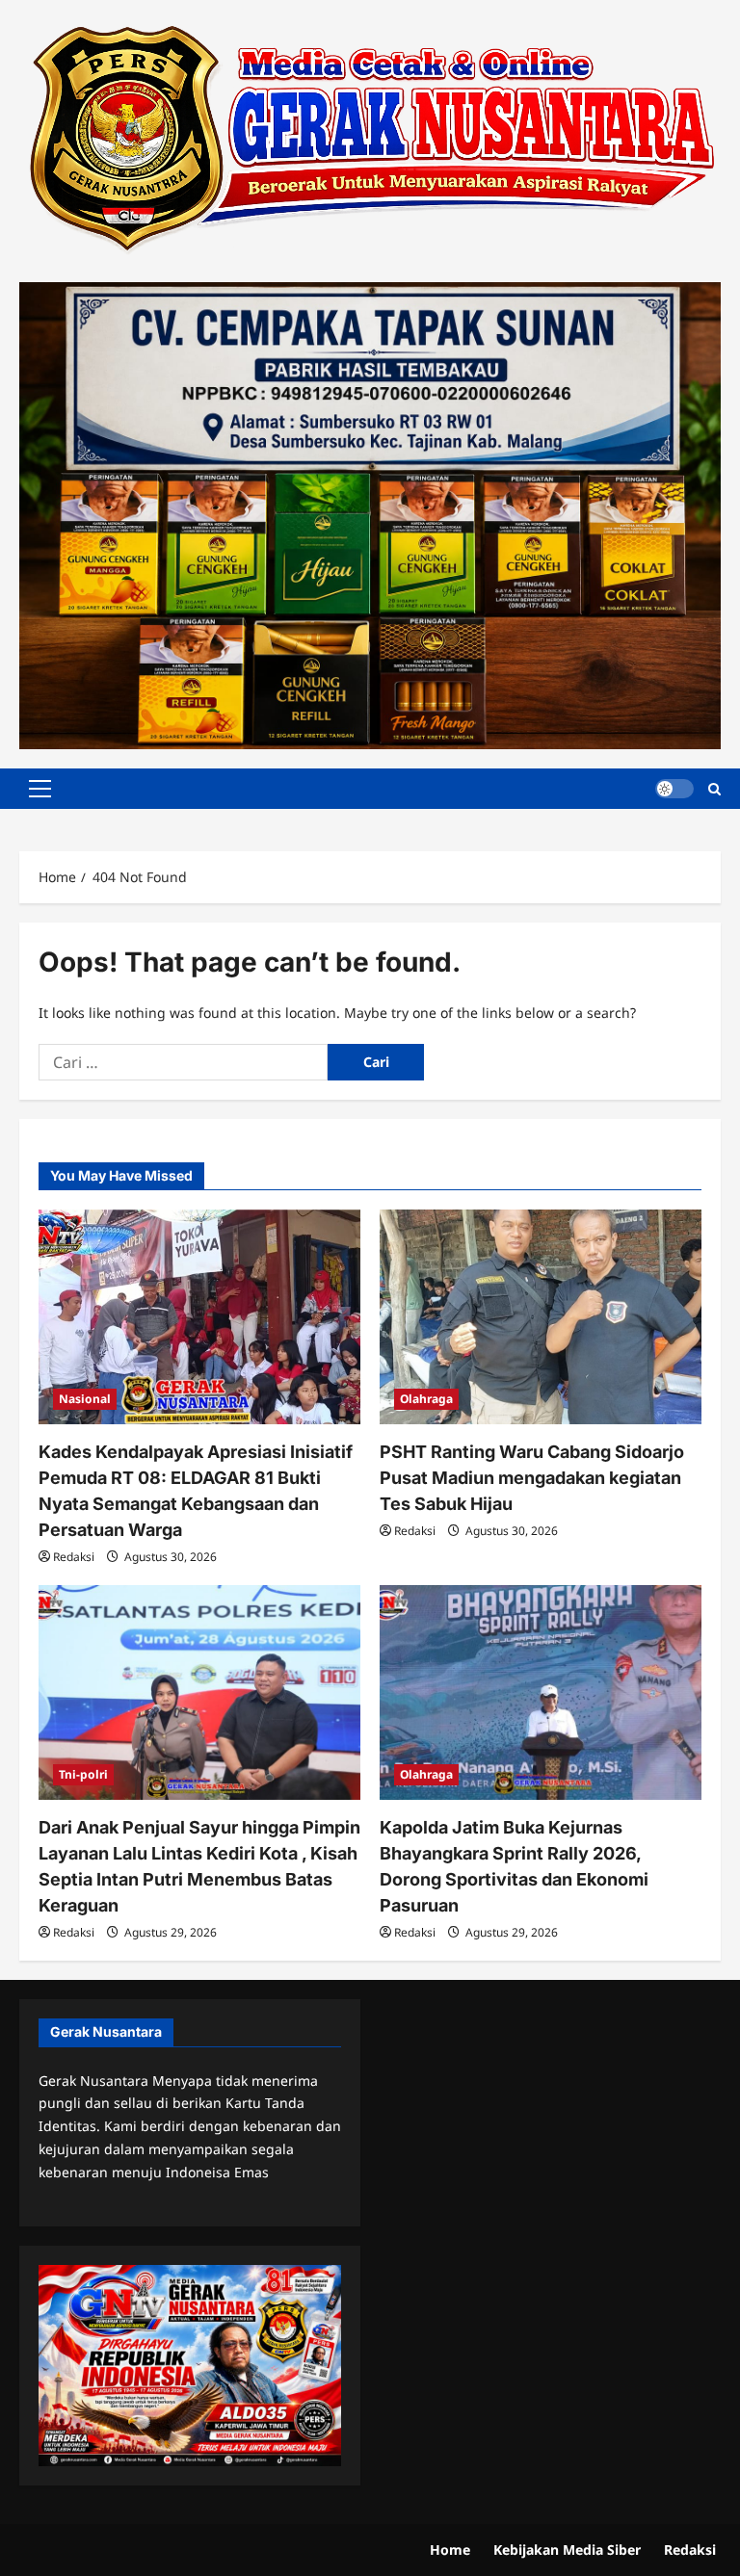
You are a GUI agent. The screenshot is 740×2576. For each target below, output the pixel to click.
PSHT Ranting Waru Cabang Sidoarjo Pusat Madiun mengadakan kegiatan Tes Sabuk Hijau (532, 1478)
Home (450, 2550)
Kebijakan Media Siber (567, 2550)
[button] (40, 789)
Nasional (85, 1399)
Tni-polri (83, 1774)
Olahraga (426, 1399)
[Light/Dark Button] (674, 789)
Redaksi (74, 1557)
